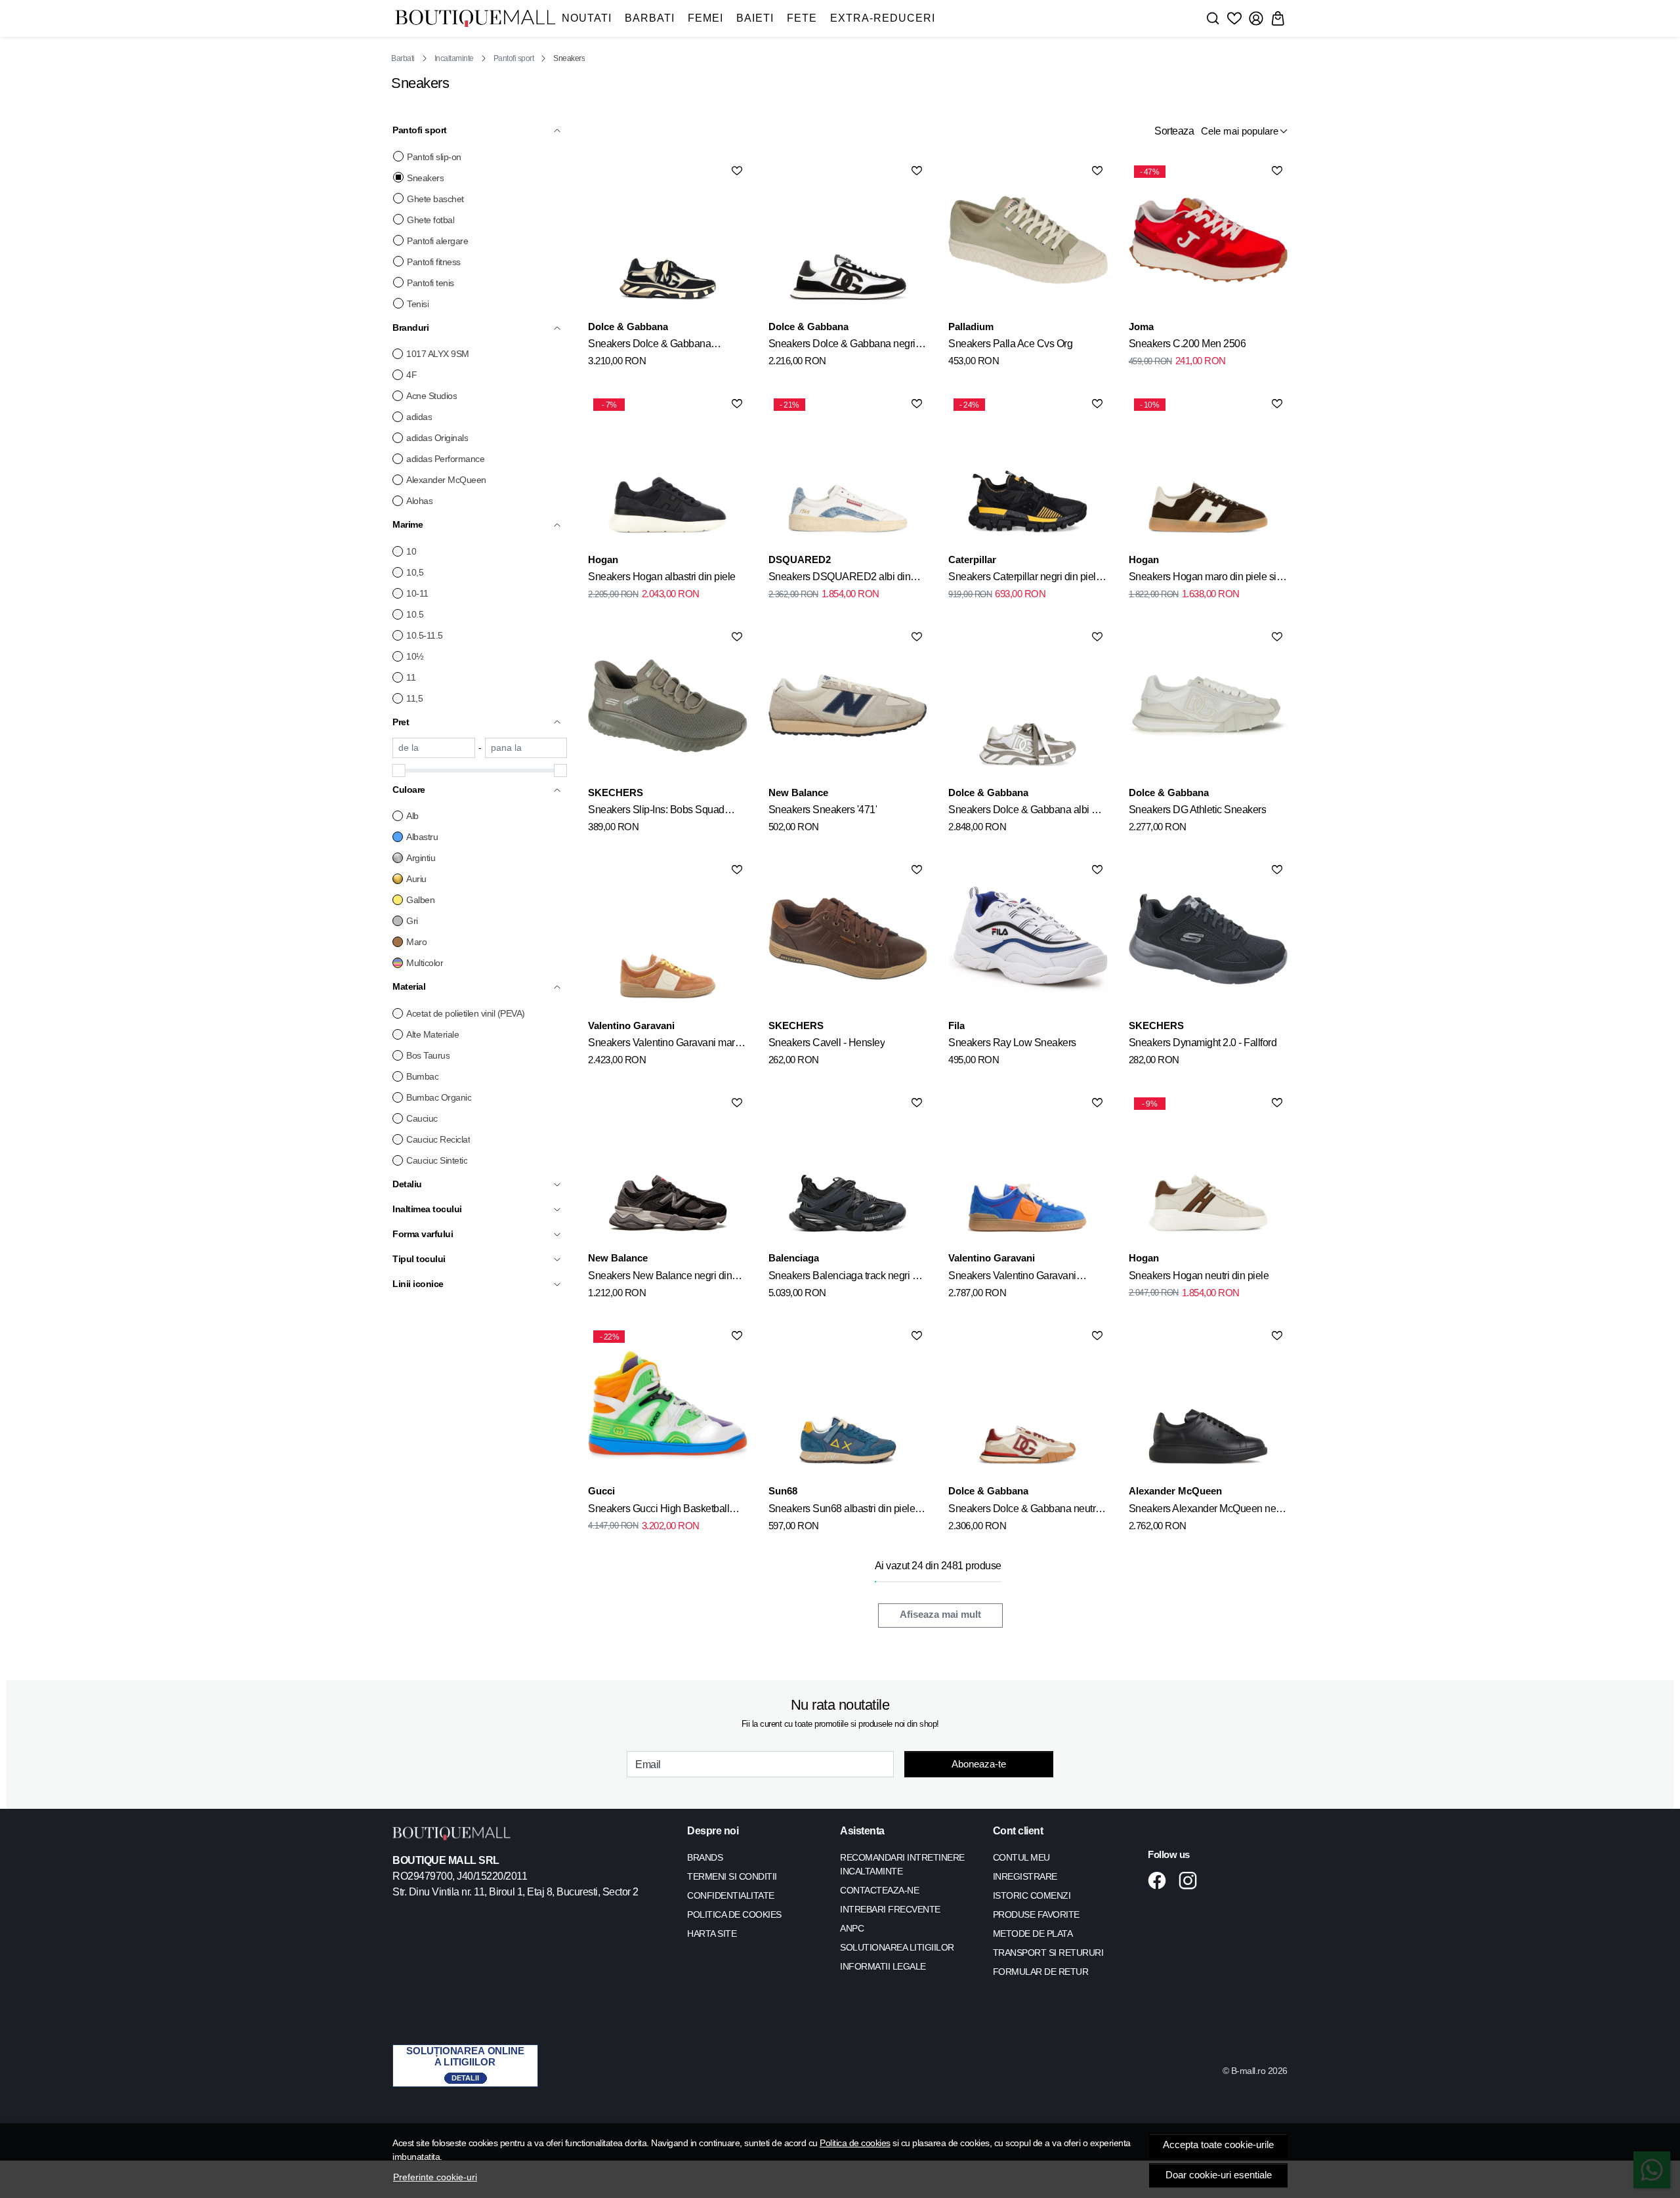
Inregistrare (1025, 1876)
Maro (416, 942)
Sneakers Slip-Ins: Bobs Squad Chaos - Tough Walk (656, 812)
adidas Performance (445, 459)
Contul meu (1021, 1857)
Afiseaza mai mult (940, 1615)
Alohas (419, 501)
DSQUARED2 (800, 560)
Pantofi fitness (434, 262)
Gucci (601, 1491)
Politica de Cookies (734, 1914)
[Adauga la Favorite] (737, 171)
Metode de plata (1033, 1934)
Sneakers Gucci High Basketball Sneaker (659, 1511)
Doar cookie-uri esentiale (1219, 2175)
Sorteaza (1174, 131)
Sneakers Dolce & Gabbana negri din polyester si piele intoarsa (842, 346)
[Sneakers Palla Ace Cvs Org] (1028, 240)
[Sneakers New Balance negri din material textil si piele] (667, 1172)
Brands (705, 1857)
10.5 (415, 614)
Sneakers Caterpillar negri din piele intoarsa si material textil (1025, 579)
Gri (412, 921)
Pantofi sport (514, 58)
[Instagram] (1191, 1880)
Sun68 (783, 1491)
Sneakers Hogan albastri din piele (662, 577)
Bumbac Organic (439, 1097)
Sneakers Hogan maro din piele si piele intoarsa (1203, 579)
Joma (1141, 327)
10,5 (415, 572)
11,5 (414, 698)
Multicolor (425, 963)
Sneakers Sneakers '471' (823, 810)
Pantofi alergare (437, 241)
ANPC (852, 1928)
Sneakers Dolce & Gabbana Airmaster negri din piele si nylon (659, 346)
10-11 (417, 593)
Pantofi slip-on (434, 157)
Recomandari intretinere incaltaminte (902, 1864)
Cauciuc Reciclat (438, 1139)
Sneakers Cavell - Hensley (827, 1043)
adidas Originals (437, 438)
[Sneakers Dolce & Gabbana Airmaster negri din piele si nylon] (667, 240)
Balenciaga (794, 1258)
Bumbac (422, 1076)
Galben (420, 900)
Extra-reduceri (883, 18)
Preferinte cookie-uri (435, 2177)
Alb (412, 816)
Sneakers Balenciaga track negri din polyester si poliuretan (847, 1278)
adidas (419, 417)
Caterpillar (972, 560)
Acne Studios (431, 396)
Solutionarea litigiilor (897, 1947)
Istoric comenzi (1032, 1895)
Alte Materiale (432, 1034)
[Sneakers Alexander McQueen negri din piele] (1208, 1405)
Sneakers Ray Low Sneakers (1012, 1043)
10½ (415, 656)
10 (411, 551)
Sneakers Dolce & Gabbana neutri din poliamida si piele (1023, 1511)
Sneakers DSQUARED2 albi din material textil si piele (840, 579)
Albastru (422, 837)
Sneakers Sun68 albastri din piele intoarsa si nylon (842, 1511)
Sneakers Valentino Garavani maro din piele (664, 1045)
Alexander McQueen (446, 480)
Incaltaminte (454, 58)
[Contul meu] (1256, 18)
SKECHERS (616, 793)
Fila (956, 1025)
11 (411, 677)
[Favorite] (1234, 18)
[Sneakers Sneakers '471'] (848, 706)
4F (411, 375)
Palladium (971, 327)
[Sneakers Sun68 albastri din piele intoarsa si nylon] (848, 1405)
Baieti (755, 18)
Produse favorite (1036, 1914)
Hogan (603, 560)
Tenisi (418, 304)
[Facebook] (1161, 1880)
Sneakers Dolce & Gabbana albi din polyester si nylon (1027, 812)
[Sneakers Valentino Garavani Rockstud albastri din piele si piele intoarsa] (1028, 1172)
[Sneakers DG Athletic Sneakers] (1208, 706)
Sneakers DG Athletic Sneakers (1198, 810)
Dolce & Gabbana (628, 327)
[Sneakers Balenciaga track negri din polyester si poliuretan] (848, 1172)
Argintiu (421, 858)
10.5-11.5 (425, 635)
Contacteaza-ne (879, 1890)
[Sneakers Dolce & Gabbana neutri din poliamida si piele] (1028, 1405)
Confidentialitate (731, 1895)
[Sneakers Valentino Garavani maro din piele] (667, 939)
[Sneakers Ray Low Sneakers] (1028, 939)
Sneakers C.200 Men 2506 (1187, 344)
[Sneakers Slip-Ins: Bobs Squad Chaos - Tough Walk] (667, 706)
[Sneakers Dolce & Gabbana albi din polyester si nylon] (1028, 706)
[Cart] (1278, 18)
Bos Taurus (428, 1055)
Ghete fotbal (430, 220)
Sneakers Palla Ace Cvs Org (1010, 344)
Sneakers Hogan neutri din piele (1199, 1276)
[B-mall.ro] (475, 19)
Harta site (712, 1934)
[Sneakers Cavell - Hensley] (848, 939)
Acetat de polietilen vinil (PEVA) (466, 1013)
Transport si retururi (1048, 1953)
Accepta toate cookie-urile (1218, 2145)
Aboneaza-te (979, 1764)
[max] (526, 748)
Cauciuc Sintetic (437, 1160)
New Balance (798, 793)
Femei (705, 18)
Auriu (416, 879)
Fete (802, 18)
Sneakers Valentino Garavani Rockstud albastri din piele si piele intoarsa (1022, 1278)
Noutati (587, 18)
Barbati (650, 18)
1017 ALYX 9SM (438, 354)
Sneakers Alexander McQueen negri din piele (1208, 1511)
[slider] (399, 771)
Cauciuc (422, 1118)
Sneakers (425, 178)
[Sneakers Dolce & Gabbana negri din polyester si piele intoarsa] (848, 240)
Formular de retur (1041, 1972)
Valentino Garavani (631, 1025)
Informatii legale (883, 1966)
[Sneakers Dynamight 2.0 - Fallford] (1208, 939)
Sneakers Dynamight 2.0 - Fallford (1203, 1043)
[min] (434, 748)
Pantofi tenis (430, 283)
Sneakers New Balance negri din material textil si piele (660, 1278)
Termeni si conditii (732, 1876)
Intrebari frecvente (890, 1909)
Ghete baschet (435, 199)
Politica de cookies (855, 2143)
